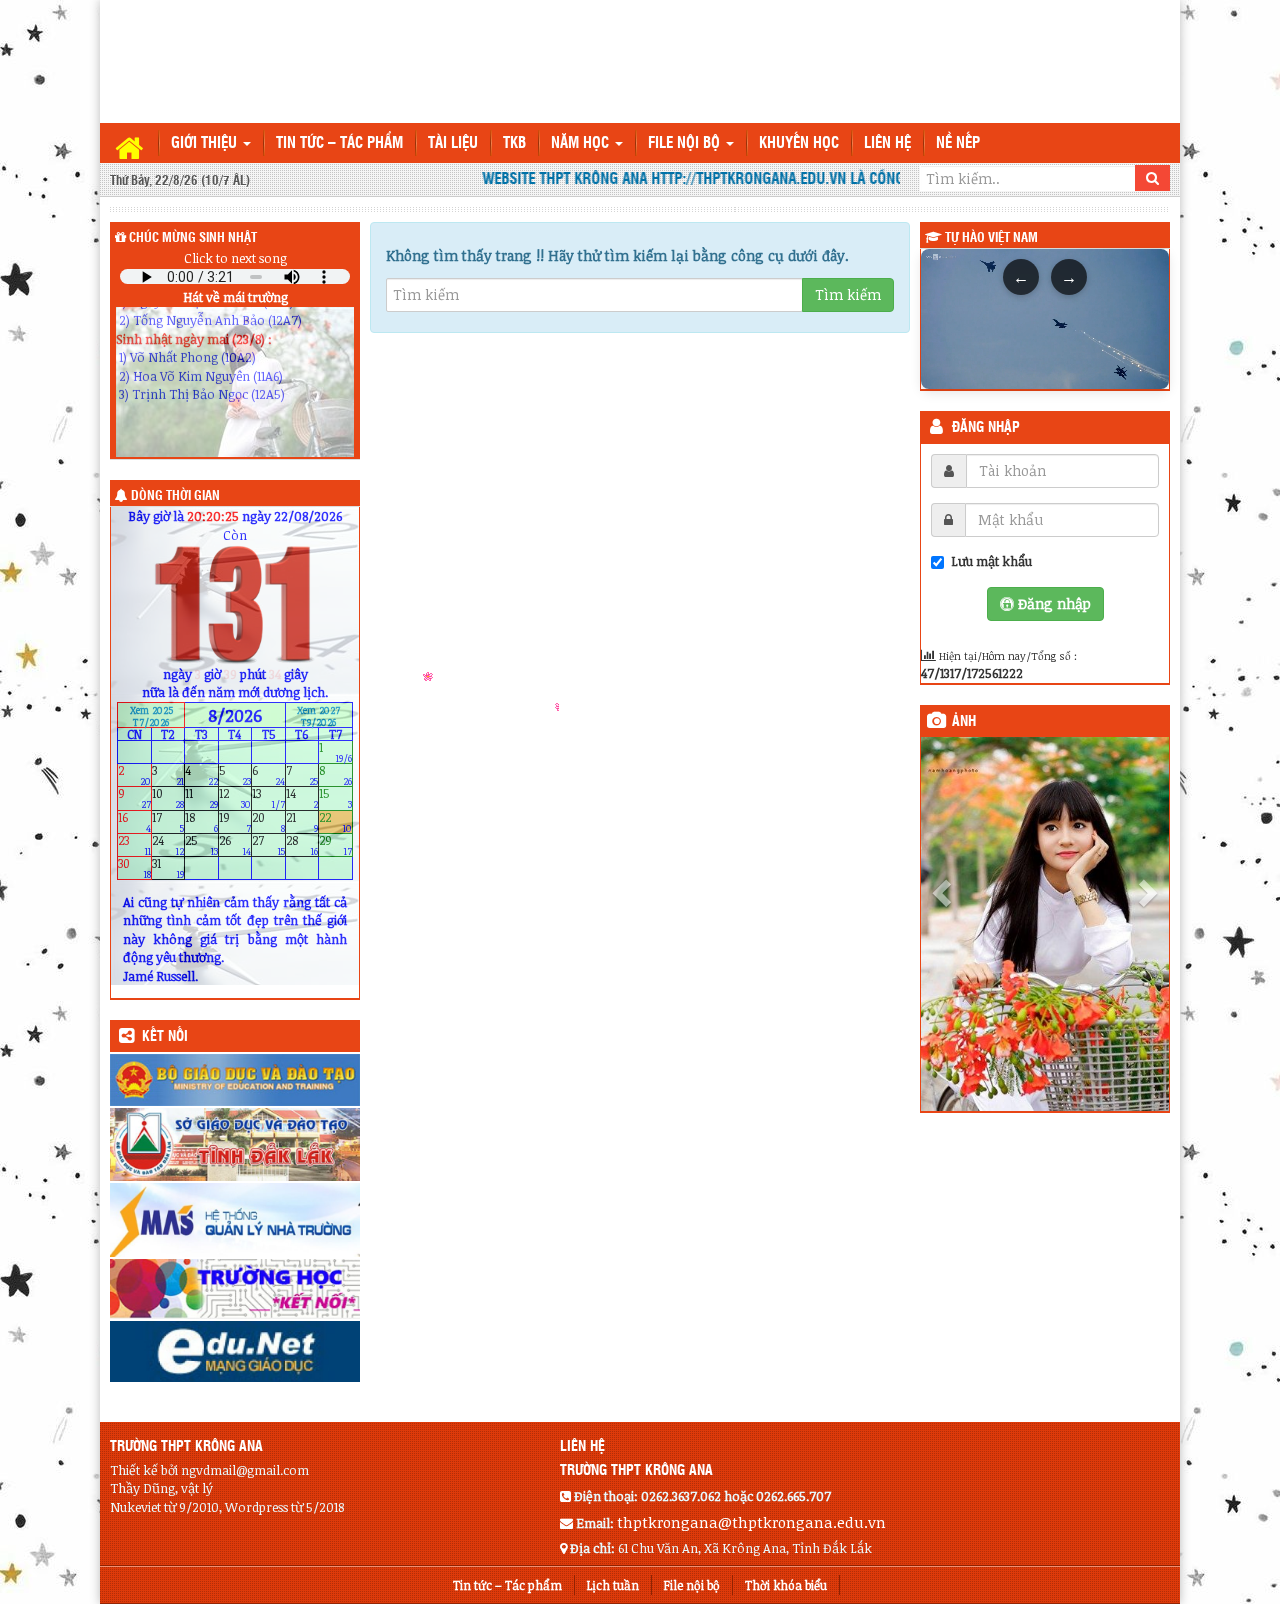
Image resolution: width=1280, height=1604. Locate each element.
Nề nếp (958, 143)
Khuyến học (799, 143)
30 (134, 868)
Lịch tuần (613, 1585)
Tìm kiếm (848, 294)
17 (168, 821)
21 (302, 821)
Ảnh (964, 722)
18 (201, 821)
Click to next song (235, 258)
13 (268, 798)
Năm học (582, 143)
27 (268, 844)
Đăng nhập (986, 428)
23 (134, 844)
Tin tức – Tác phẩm (339, 143)
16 (134, 821)
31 (168, 868)
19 (235, 821)
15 (335, 798)
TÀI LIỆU (453, 143)
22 (335, 821)
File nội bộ (686, 143)
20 (268, 821)
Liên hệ (887, 143)
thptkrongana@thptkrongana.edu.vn (751, 1522)
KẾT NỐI (165, 1037)
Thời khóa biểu (786, 1585)
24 (168, 844)
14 (302, 798)
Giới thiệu (206, 143)
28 (302, 844)
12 (235, 798)
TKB (514, 143)
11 (201, 798)
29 (335, 844)
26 (235, 844)
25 (201, 844)
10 (168, 798)
